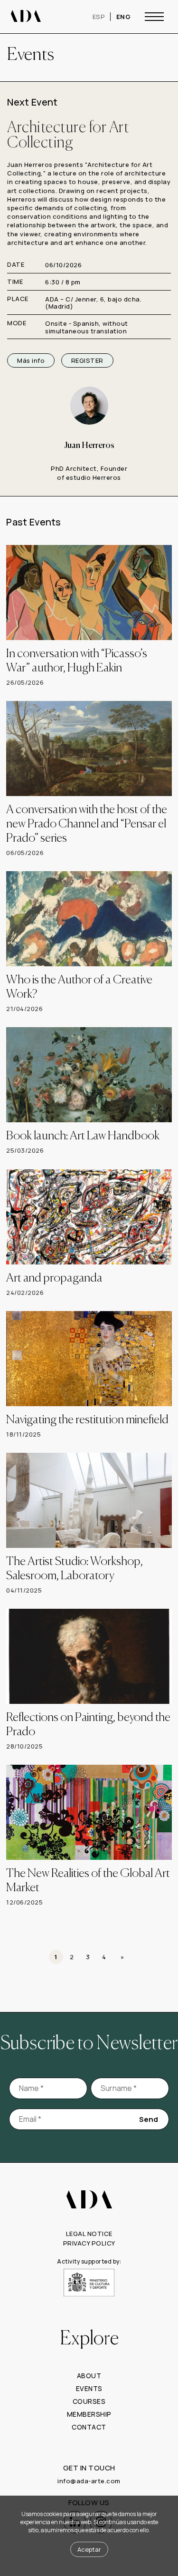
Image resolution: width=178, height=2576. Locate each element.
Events (89, 2391)
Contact (89, 2429)
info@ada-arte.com (89, 2483)
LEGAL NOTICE (89, 2236)
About (89, 2378)
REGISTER (87, 360)
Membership (89, 2416)
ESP (99, 17)
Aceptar (89, 2549)
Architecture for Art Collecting (68, 136)
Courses (89, 2404)
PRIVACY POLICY (89, 2245)
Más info (31, 360)
